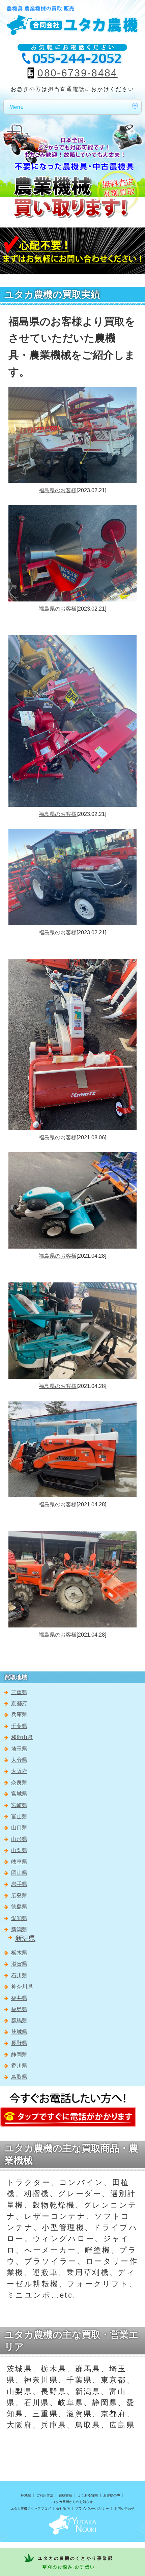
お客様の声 (112, 2495)
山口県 (19, 1828)
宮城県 (19, 1794)
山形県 (19, 1839)
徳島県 (19, 1907)
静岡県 (19, 2055)
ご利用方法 (45, 2495)
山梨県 (19, 1850)
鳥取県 (19, 2077)
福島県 (19, 2009)
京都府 (19, 1703)
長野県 (19, 2043)
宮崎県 (19, 1805)
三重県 (19, 1692)
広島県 (19, 1896)
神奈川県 (22, 1987)
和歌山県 (22, 1737)
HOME (26, 2495)
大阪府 (19, 1771)
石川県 (19, 1975)
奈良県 (19, 1783)
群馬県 (19, 2020)
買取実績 (65, 2495)
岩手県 (19, 1884)
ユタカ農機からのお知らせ (72, 2502)
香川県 (19, 2066)
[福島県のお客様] (72, 391)
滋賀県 (19, 1964)
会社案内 (63, 2509)
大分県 (19, 1760)
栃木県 (19, 1953)
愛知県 (19, 1918)
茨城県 (19, 2032)
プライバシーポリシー (92, 2509)
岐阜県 (19, 1862)
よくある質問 (88, 2495)
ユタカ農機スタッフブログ (31, 2509)
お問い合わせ (124, 2509)
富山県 (19, 1816)
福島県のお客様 (58, 490)
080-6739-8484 (77, 73)
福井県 (19, 1998)
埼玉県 (19, 1749)
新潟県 (19, 1929)
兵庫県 (19, 1715)
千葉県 (19, 1726)
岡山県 (19, 1873)
